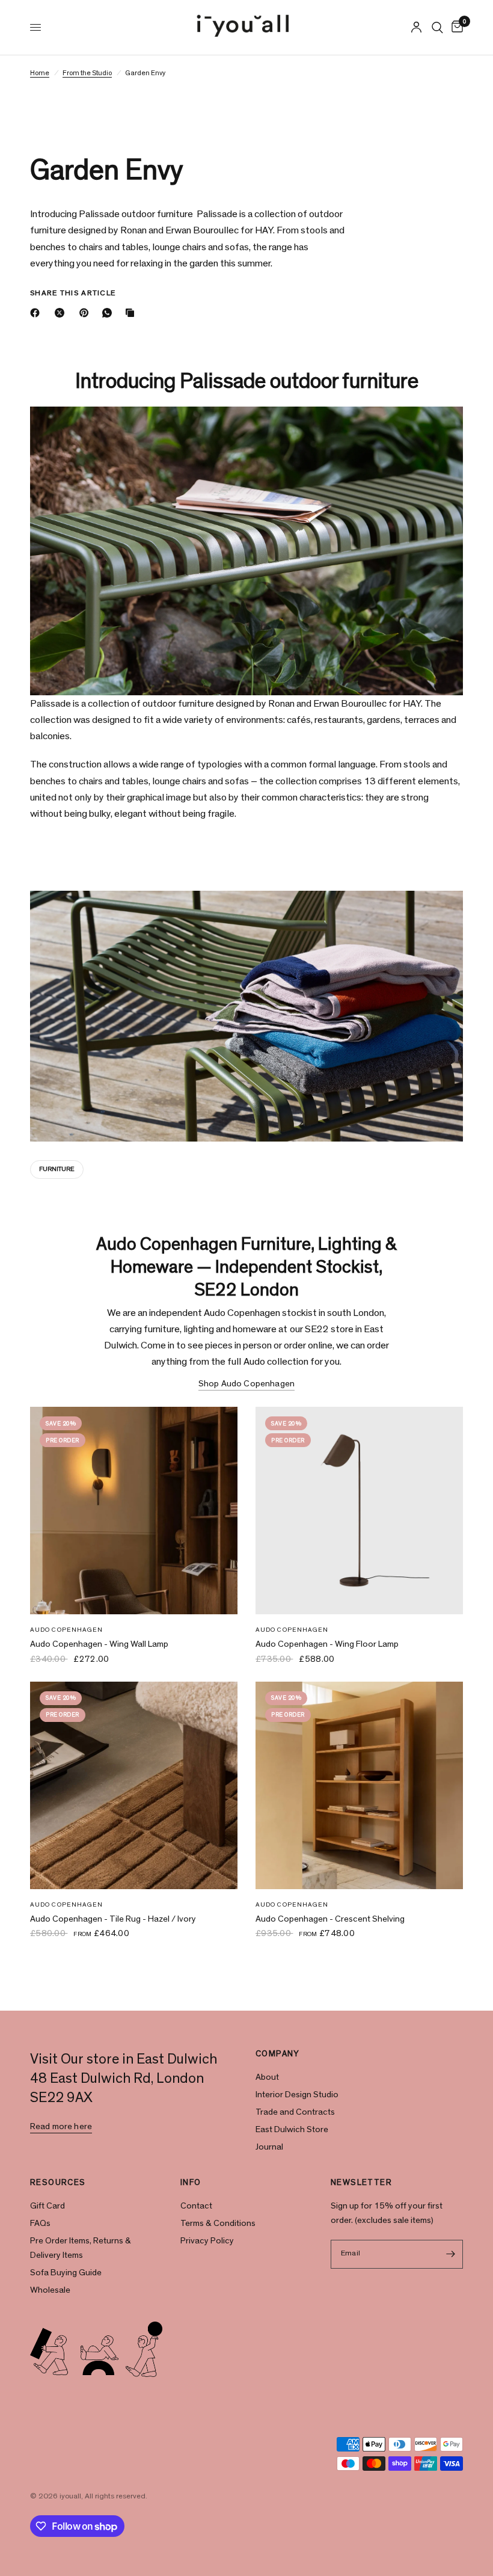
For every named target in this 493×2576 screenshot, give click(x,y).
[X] (62, 313)
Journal (269, 2147)
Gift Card (47, 2206)
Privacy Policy (207, 2241)
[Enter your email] (451, 2254)
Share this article (73, 293)
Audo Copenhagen (67, 1630)
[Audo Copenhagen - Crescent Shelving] (359, 1785)
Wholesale (50, 2290)
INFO (191, 2183)
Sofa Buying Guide (66, 2273)
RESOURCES (58, 2183)
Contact (196, 2206)
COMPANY (278, 2054)
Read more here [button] (61, 2126)
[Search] (437, 27)
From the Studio (87, 73)
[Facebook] (37, 313)
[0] (455, 27)
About (267, 2077)
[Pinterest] (87, 313)
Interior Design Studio (297, 2095)
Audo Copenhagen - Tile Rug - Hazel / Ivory (113, 1919)
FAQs (40, 2223)
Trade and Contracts (295, 2112)
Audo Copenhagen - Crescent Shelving (330, 1919)
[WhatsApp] (109, 313)
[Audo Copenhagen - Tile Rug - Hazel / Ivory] (134, 1785)
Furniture (57, 1169)
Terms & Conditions (218, 2223)
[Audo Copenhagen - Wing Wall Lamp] (134, 1511)
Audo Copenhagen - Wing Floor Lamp (327, 1644)
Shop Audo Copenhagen (246, 1384)
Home (40, 73)
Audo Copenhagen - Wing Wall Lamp (99, 1644)
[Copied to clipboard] (132, 313)
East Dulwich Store (292, 2129)
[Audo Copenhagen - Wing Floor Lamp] (359, 1511)
